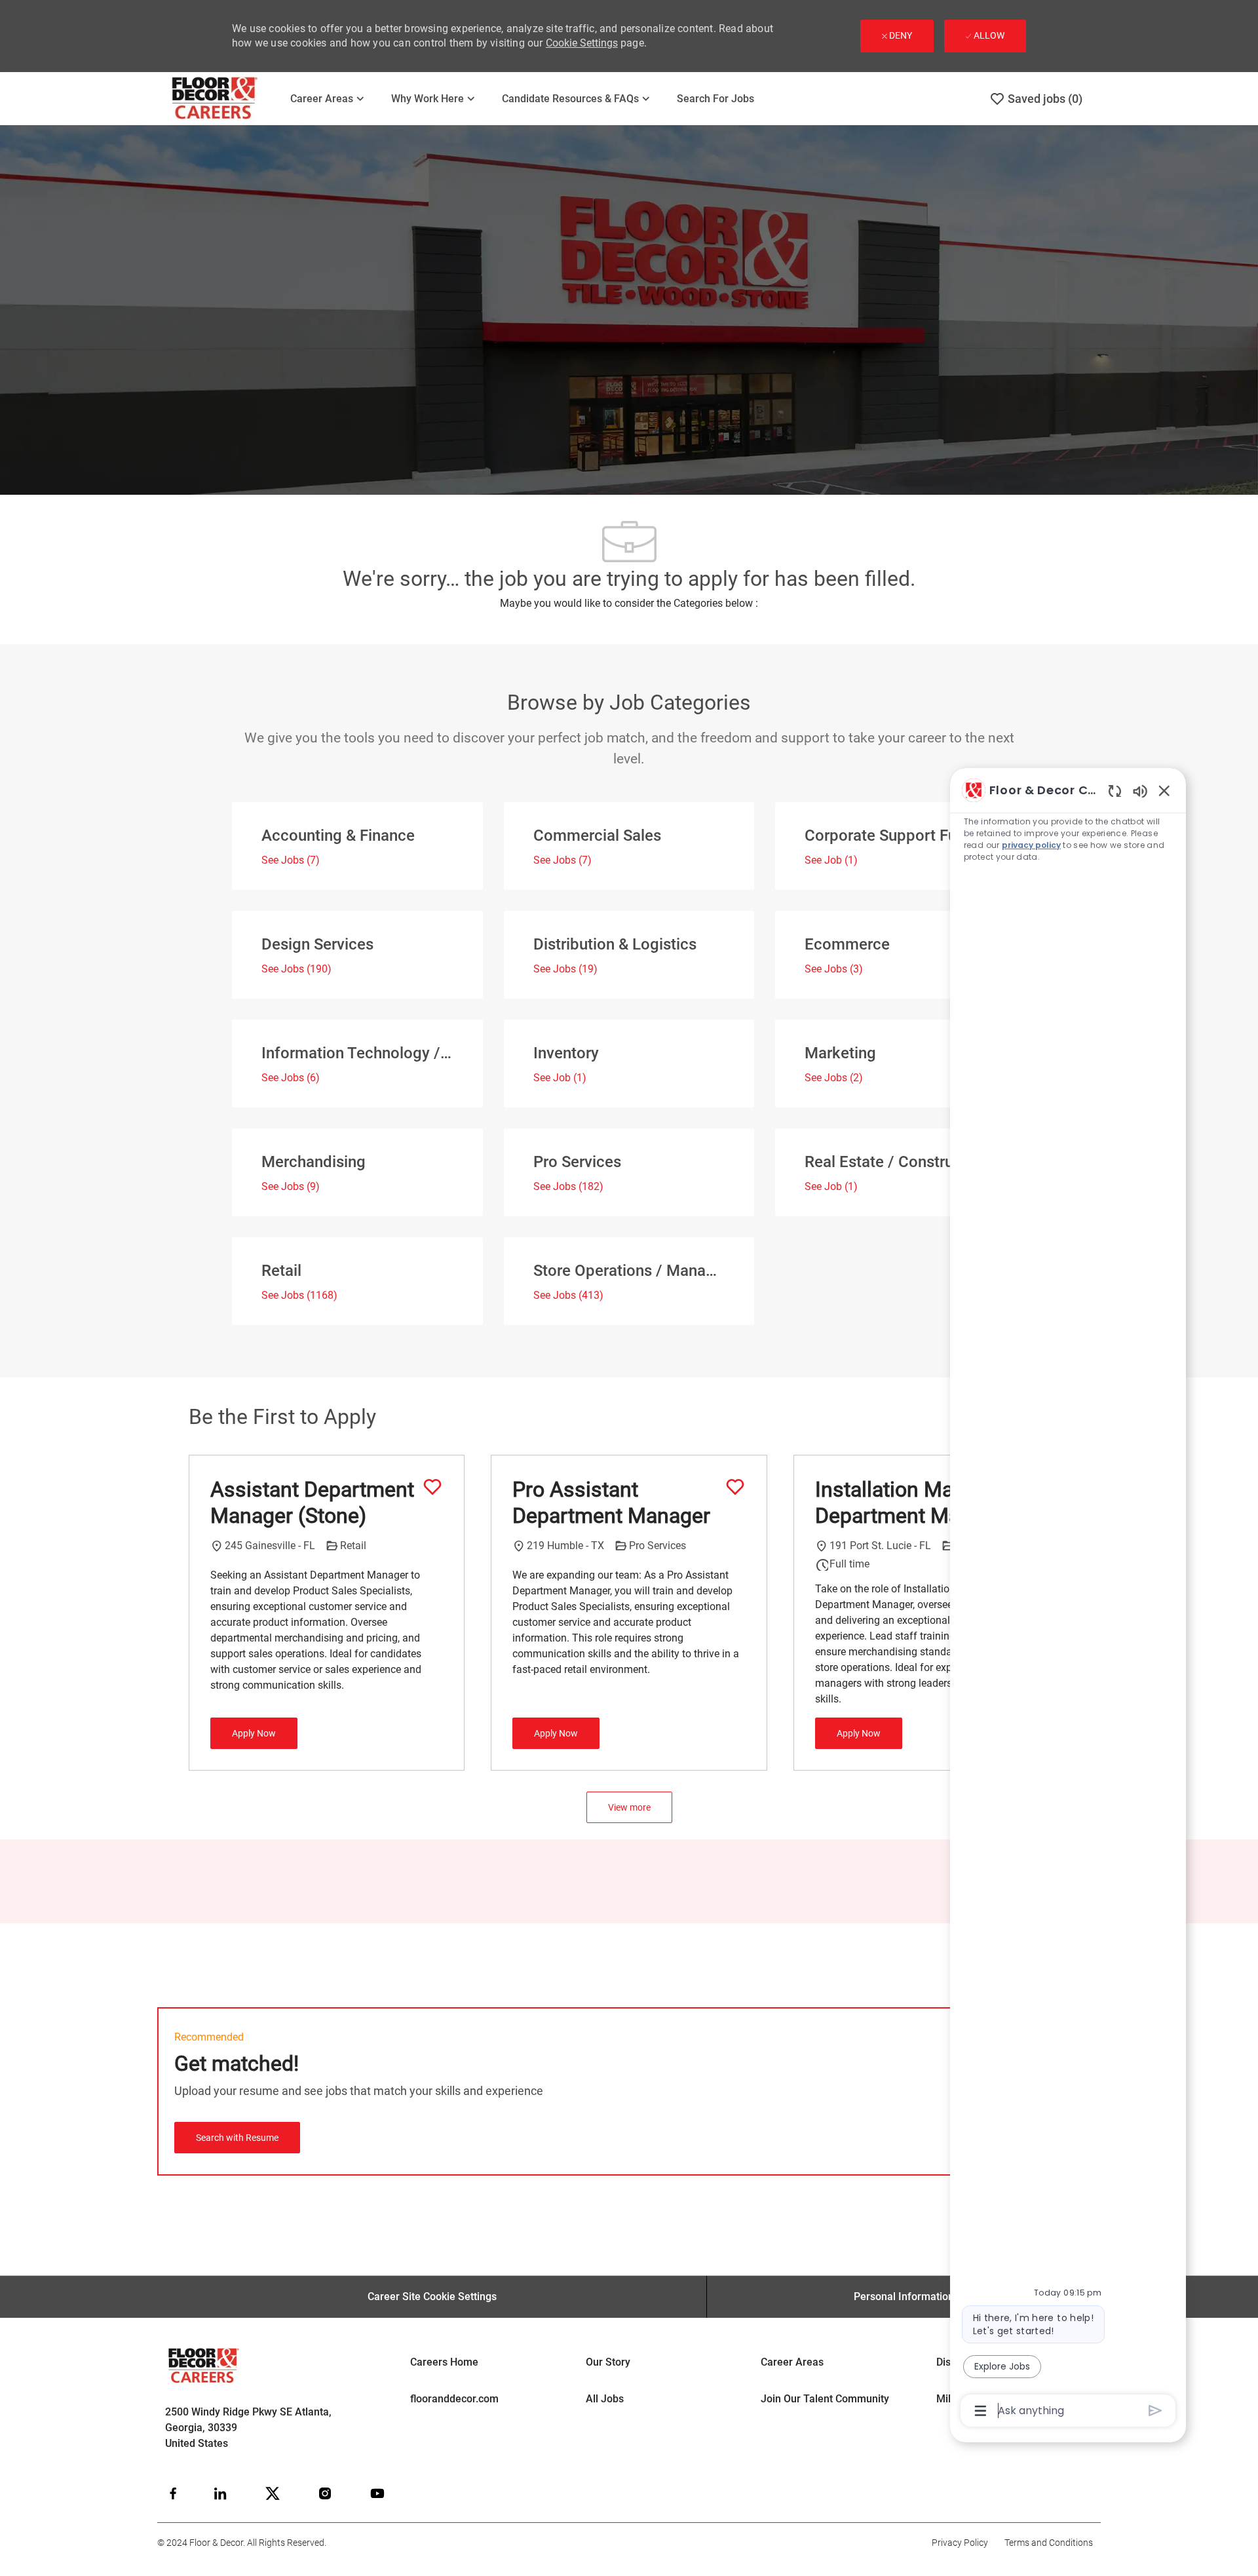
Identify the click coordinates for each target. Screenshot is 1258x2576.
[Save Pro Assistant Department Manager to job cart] (735, 1487)
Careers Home (444, 2362)
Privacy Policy (960, 2543)
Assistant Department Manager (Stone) (312, 1503)
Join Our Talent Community (825, 2399)
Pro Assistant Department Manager (611, 1503)
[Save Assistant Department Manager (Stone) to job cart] (432, 1487)
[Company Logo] (223, 99)
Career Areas (792, 2362)
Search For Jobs (715, 99)
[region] (1068, 1599)
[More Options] (981, 2411)
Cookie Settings (582, 43)
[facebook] (173, 2493)
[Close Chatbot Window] (1164, 790)
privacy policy (1031, 845)
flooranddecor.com (454, 2399)
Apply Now (254, 1733)
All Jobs (605, 2399)
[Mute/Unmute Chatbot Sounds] (1140, 791)
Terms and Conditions (1049, 2543)
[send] (1155, 2411)
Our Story (608, 2362)
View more (629, 1807)
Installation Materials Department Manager (914, 1503)
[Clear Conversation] (1115, 791)
